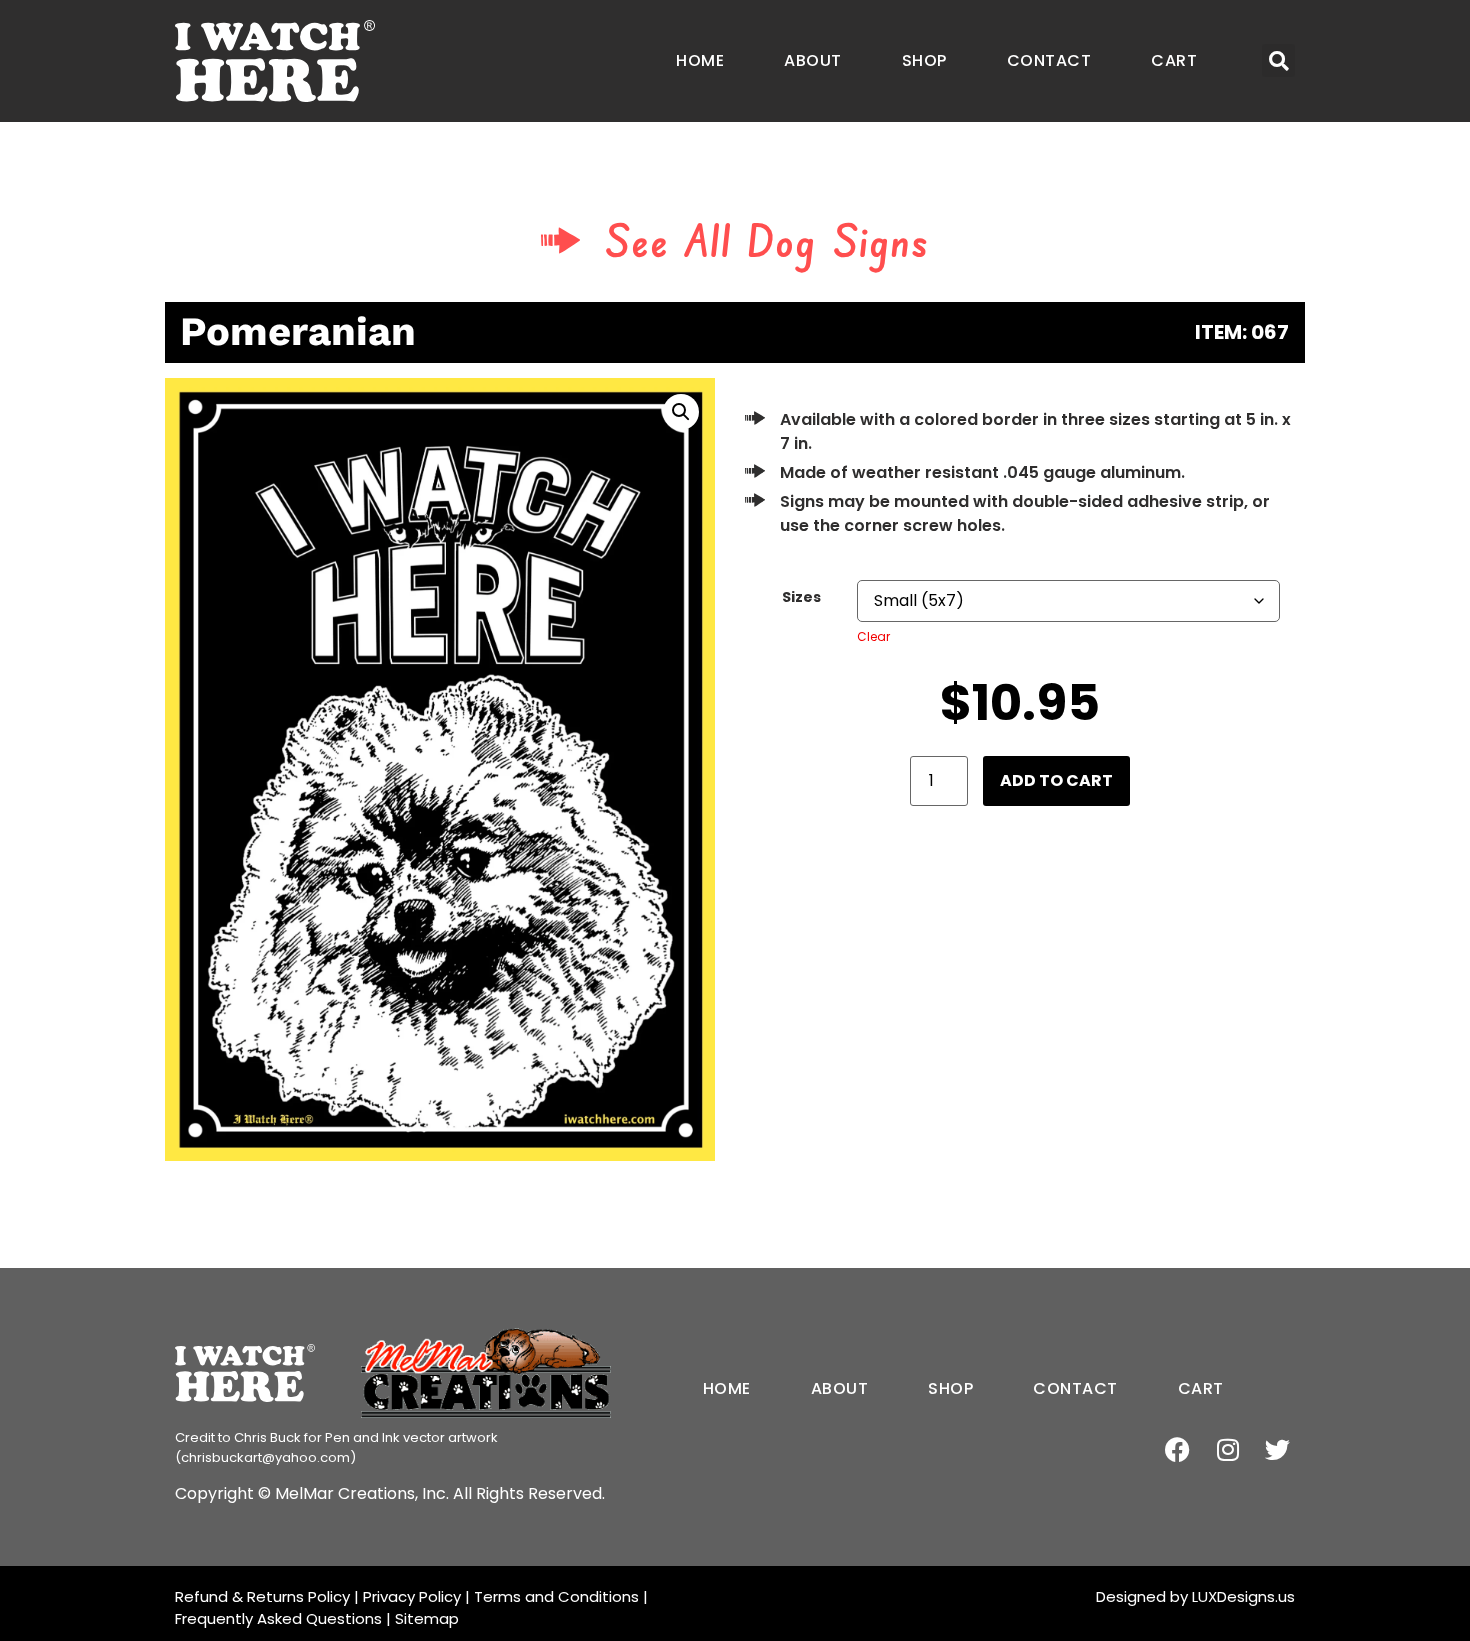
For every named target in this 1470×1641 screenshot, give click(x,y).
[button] (1278, 60)
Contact (1049, 60)
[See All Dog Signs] (560, 239)
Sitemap (427, 1618)
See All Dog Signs (767, 240)
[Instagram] (1227, 1449)
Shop (924, 60)
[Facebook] (1177, 1449)
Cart (1174, 60)
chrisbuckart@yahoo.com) (268, 1457)
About (813, 60)
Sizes (801, 597)
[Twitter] (1277, 1449)
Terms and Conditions (556, 1596)
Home (700, 60)
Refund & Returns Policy (262, 1596)
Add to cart (1056, 780)
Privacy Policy (412, 1596)
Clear (873, 636)
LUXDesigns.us (1243, 1596)
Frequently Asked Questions (278, 1618)
